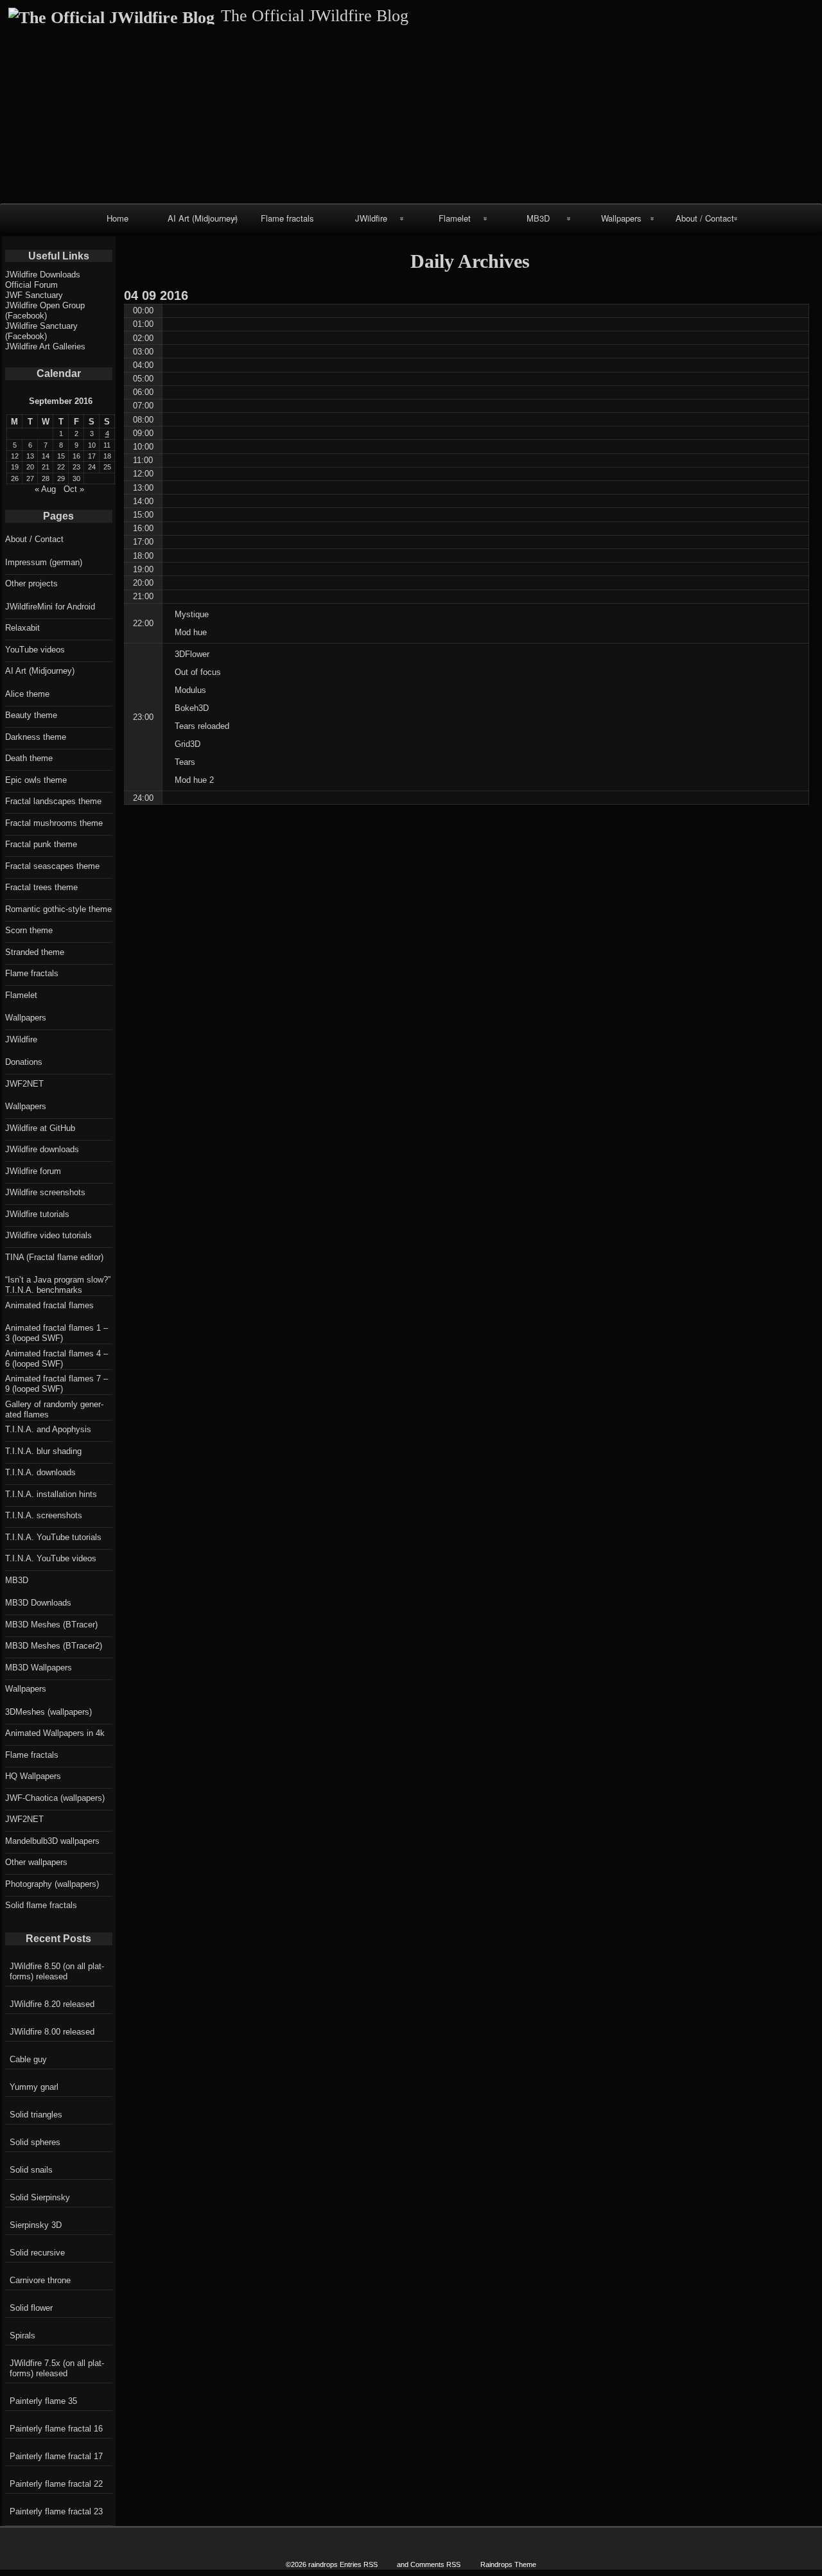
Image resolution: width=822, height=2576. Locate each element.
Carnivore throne (40, 2280)
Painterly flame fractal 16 (56, 2429)
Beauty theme (31, 715)
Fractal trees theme (41, 887)
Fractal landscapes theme (53, 801)
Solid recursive (37, 2253)
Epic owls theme (36, 780)
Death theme (29, 758)
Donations (24, 1062)
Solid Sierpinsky (40, 2197)
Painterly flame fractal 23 (56, 2511)
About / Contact (705, 218)
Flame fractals (287, 218)
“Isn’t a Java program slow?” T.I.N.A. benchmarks (58, 1285)
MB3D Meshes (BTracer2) (54, 1646)
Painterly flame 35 (43, 2401)
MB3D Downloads (38, 1603)
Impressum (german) (44, 562)
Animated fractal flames (49, 1305)
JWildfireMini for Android (50, 607)
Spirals (22, 2335)
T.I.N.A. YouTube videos (51, 1558)
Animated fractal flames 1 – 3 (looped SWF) (57, 1333)
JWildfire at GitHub (40, 1128)
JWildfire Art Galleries (45, 346)
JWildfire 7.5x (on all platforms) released (57, 2368)
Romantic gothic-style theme (58, 909)
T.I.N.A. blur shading (43, 1451)
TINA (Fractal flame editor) (54, 1257)
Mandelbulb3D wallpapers (52, 1841)
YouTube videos (35, 650)
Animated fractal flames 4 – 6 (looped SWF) (57, 1359)
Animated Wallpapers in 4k (55, 1733)
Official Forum (31, 285)
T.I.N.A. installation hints (51, 1494)
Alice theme (27, 694)
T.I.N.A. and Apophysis (48, 1429)
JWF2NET (24, 1084)
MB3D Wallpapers (39, 1668)
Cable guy (28, 2059)
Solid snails (31, 2170)
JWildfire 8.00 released (52, 2032)
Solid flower (31, 2308)
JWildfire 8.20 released (52, 2004)
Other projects (31, 583)
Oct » (74, 489)
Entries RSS (359, 2564)
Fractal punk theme (41, 844)
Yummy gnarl (34, 2087)
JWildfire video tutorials (48, 1235)
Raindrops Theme (508, 2564)
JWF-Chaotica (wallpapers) (55, 1798)
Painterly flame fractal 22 (56, 2484)
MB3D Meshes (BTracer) (51, 1625)
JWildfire (371, 218)
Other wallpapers (36, 1862)
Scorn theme (29, 930)
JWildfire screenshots (45, 1192)
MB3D (538, 218)
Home (118, 218)
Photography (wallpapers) (52, 1884)
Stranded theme (35, 952)
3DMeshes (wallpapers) (48, 1712)
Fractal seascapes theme (52, 866)
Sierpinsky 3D (36, 2225)
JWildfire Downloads (43, 275)
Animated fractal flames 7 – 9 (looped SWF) (57, 1384)
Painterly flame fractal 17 (56, 2456)
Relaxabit (22, 628)
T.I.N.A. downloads (40, 1472)
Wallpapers (621, 218)
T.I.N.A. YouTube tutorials (53, 1537)
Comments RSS (435, 2564)
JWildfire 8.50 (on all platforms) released (57, 1971)
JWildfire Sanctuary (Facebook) (41, 331)
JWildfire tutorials (37, 1214)
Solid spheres (35, 2142)
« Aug (45, 489)
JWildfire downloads (42, 1149)
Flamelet (455, 218)
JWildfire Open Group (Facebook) (45, 311)
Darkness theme (36, 737)
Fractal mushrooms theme (54, 823)
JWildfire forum (33, 1171)
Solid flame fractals (41, 1905)
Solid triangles (36, 2115)
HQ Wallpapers (33, 1776)
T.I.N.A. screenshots (44, 1515)
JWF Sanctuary (34, 295)
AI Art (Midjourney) (203, 218)
